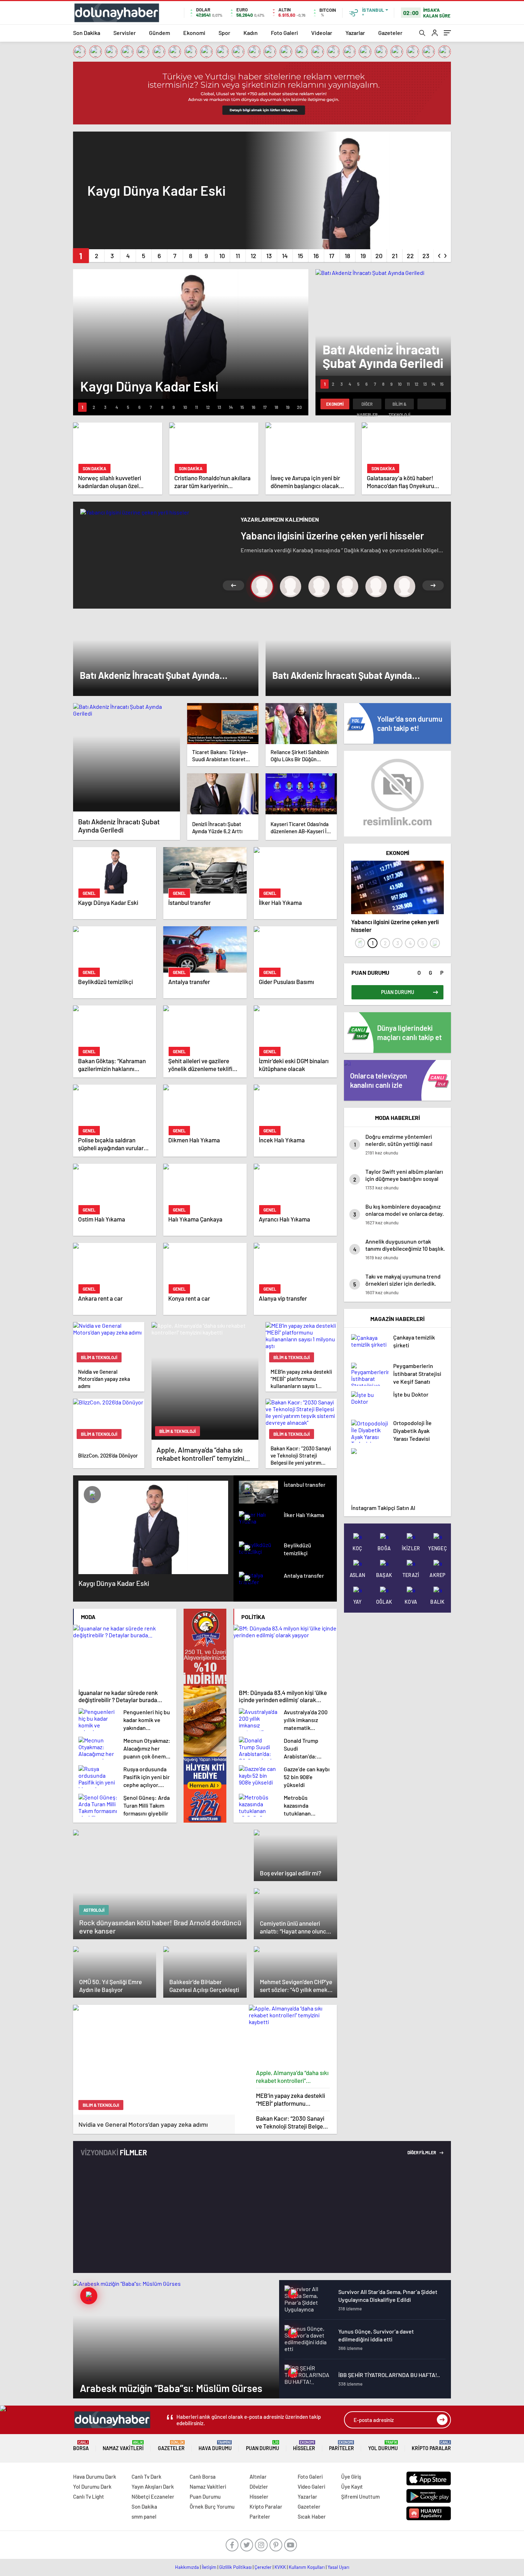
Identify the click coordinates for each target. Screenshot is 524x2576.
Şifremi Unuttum (360, 2496)
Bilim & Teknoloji (399, 405)
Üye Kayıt (352, 2487)
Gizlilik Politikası (235, 2567)
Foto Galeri (284, 33)
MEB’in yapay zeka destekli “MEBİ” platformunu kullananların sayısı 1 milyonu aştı (291, 2099)
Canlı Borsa (203, 2477)
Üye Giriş (351, 2477)
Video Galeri (311, 2487)
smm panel (144, 2516)
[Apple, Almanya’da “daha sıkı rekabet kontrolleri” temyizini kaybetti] (293, 2035)
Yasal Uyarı (338, 2567)
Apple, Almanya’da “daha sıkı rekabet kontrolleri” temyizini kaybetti (292, 2077)
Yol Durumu (383, 2446)
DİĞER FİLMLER (422, 2152)
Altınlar (258, 2477)
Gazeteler (390, 33)
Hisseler (304, 2446)
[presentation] (440, 254)
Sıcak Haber (312, 2516)
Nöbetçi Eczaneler (153, 2496)
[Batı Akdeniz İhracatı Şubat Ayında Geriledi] (127, 757)
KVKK (280, 2567)
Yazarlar (355, 33)
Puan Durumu (263, 2446)
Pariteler (341, 2446)
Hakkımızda (187, 2567)
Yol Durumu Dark (92, 2487)
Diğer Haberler (367, 405)
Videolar (322, 33)
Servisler (125, 33)
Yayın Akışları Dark (153, 2487)
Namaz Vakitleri (123, 2446)
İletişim (209, 2567)
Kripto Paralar (431, 2446)
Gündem (160, 33)
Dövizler (259, 2487)
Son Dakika (87, 33)
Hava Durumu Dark (95, 2477)
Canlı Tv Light (89, 2496)
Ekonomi (194, 33)
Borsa (81, 2446)
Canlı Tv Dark (147, 2477)
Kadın (251, 33)
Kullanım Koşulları (307, 2567)
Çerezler (263, 2567)
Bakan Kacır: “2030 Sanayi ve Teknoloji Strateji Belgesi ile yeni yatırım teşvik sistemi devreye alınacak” (292, 2122)
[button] (81, 256)
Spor (224, 33)
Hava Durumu (215, 2446)
